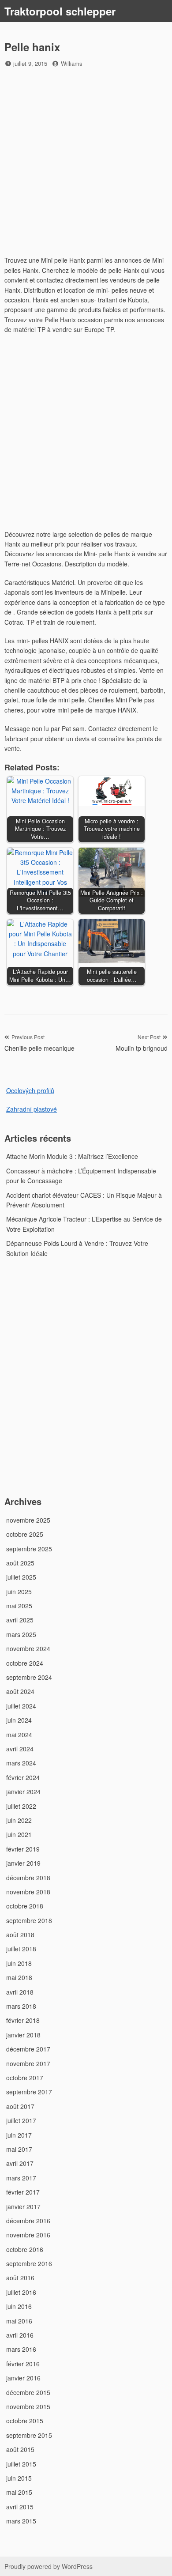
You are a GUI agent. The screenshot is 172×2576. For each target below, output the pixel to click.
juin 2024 (19, 1720)
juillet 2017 (21, 2120)
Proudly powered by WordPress (49, 2566)
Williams (72, 63)
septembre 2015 (29, 2435)
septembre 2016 (29, 2263)
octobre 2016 (25, 2249)
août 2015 (20, 2449)
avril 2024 (20, 1749)
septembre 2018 (29, 1920)
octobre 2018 (25, 1906)
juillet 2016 (21, 2292)
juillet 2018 (21, 1949)
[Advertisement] (86, 163)
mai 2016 (19, 2321)
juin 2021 (19, 1834)
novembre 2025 (28, 1520)
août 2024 (20, 1691)
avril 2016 (20, 2335)
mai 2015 (19, 2492)
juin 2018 (19, 1963)
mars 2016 (21, 2349)
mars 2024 (21, 1763)
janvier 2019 (23, 1863)
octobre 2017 (25, 2078)
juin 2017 (19, 2135)
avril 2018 (20, 1992)
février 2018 (23, 2020)
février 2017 (23, 2192)
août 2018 (20, 1935)
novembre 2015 (28, 2406)
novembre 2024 (28, 1648)
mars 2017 (21, 2178)
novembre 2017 (28, 2063)
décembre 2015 (28, 2392)
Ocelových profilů (30, 1090)
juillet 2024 (21, 1706)
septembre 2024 (29, 1677)
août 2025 (20, 1563)
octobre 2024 (25, 1663)
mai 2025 (19, 1606)
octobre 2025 (25, 1534)
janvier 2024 (23, 1792)
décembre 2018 (28, 1878)
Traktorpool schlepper (60, 11)
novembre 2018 (28, 1892)
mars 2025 (21, 1634)
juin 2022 (19, 1820)
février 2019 (23, 1849)
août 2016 (20, 2278)
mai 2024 (19, 1735)
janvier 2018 (23, 2035)
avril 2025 (20, 1620)
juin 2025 (19, 1592)
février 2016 (23, 2364)
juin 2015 (19, 2478)
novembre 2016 (28, 2235)
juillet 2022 (21, 1806)
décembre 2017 (28, 2049)
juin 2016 (19, 2306)
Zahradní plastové (32, 1109)
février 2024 (23, 1777)
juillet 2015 (21, 2464)
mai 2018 (19, 1977)
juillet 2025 (21, 1577)
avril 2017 (20, 2163)
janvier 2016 (23, 2378)
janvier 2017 (23, 2206)
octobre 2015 (25, 2421)
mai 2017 (19, 2149)
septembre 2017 (29, 2092)
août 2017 (20, 2106)
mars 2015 (21, 2521)
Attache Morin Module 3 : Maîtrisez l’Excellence (72, 1156)
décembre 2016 (28, 2221)
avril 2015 (20, 2507)
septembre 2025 (29, 1549)
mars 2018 (21, 2006)
